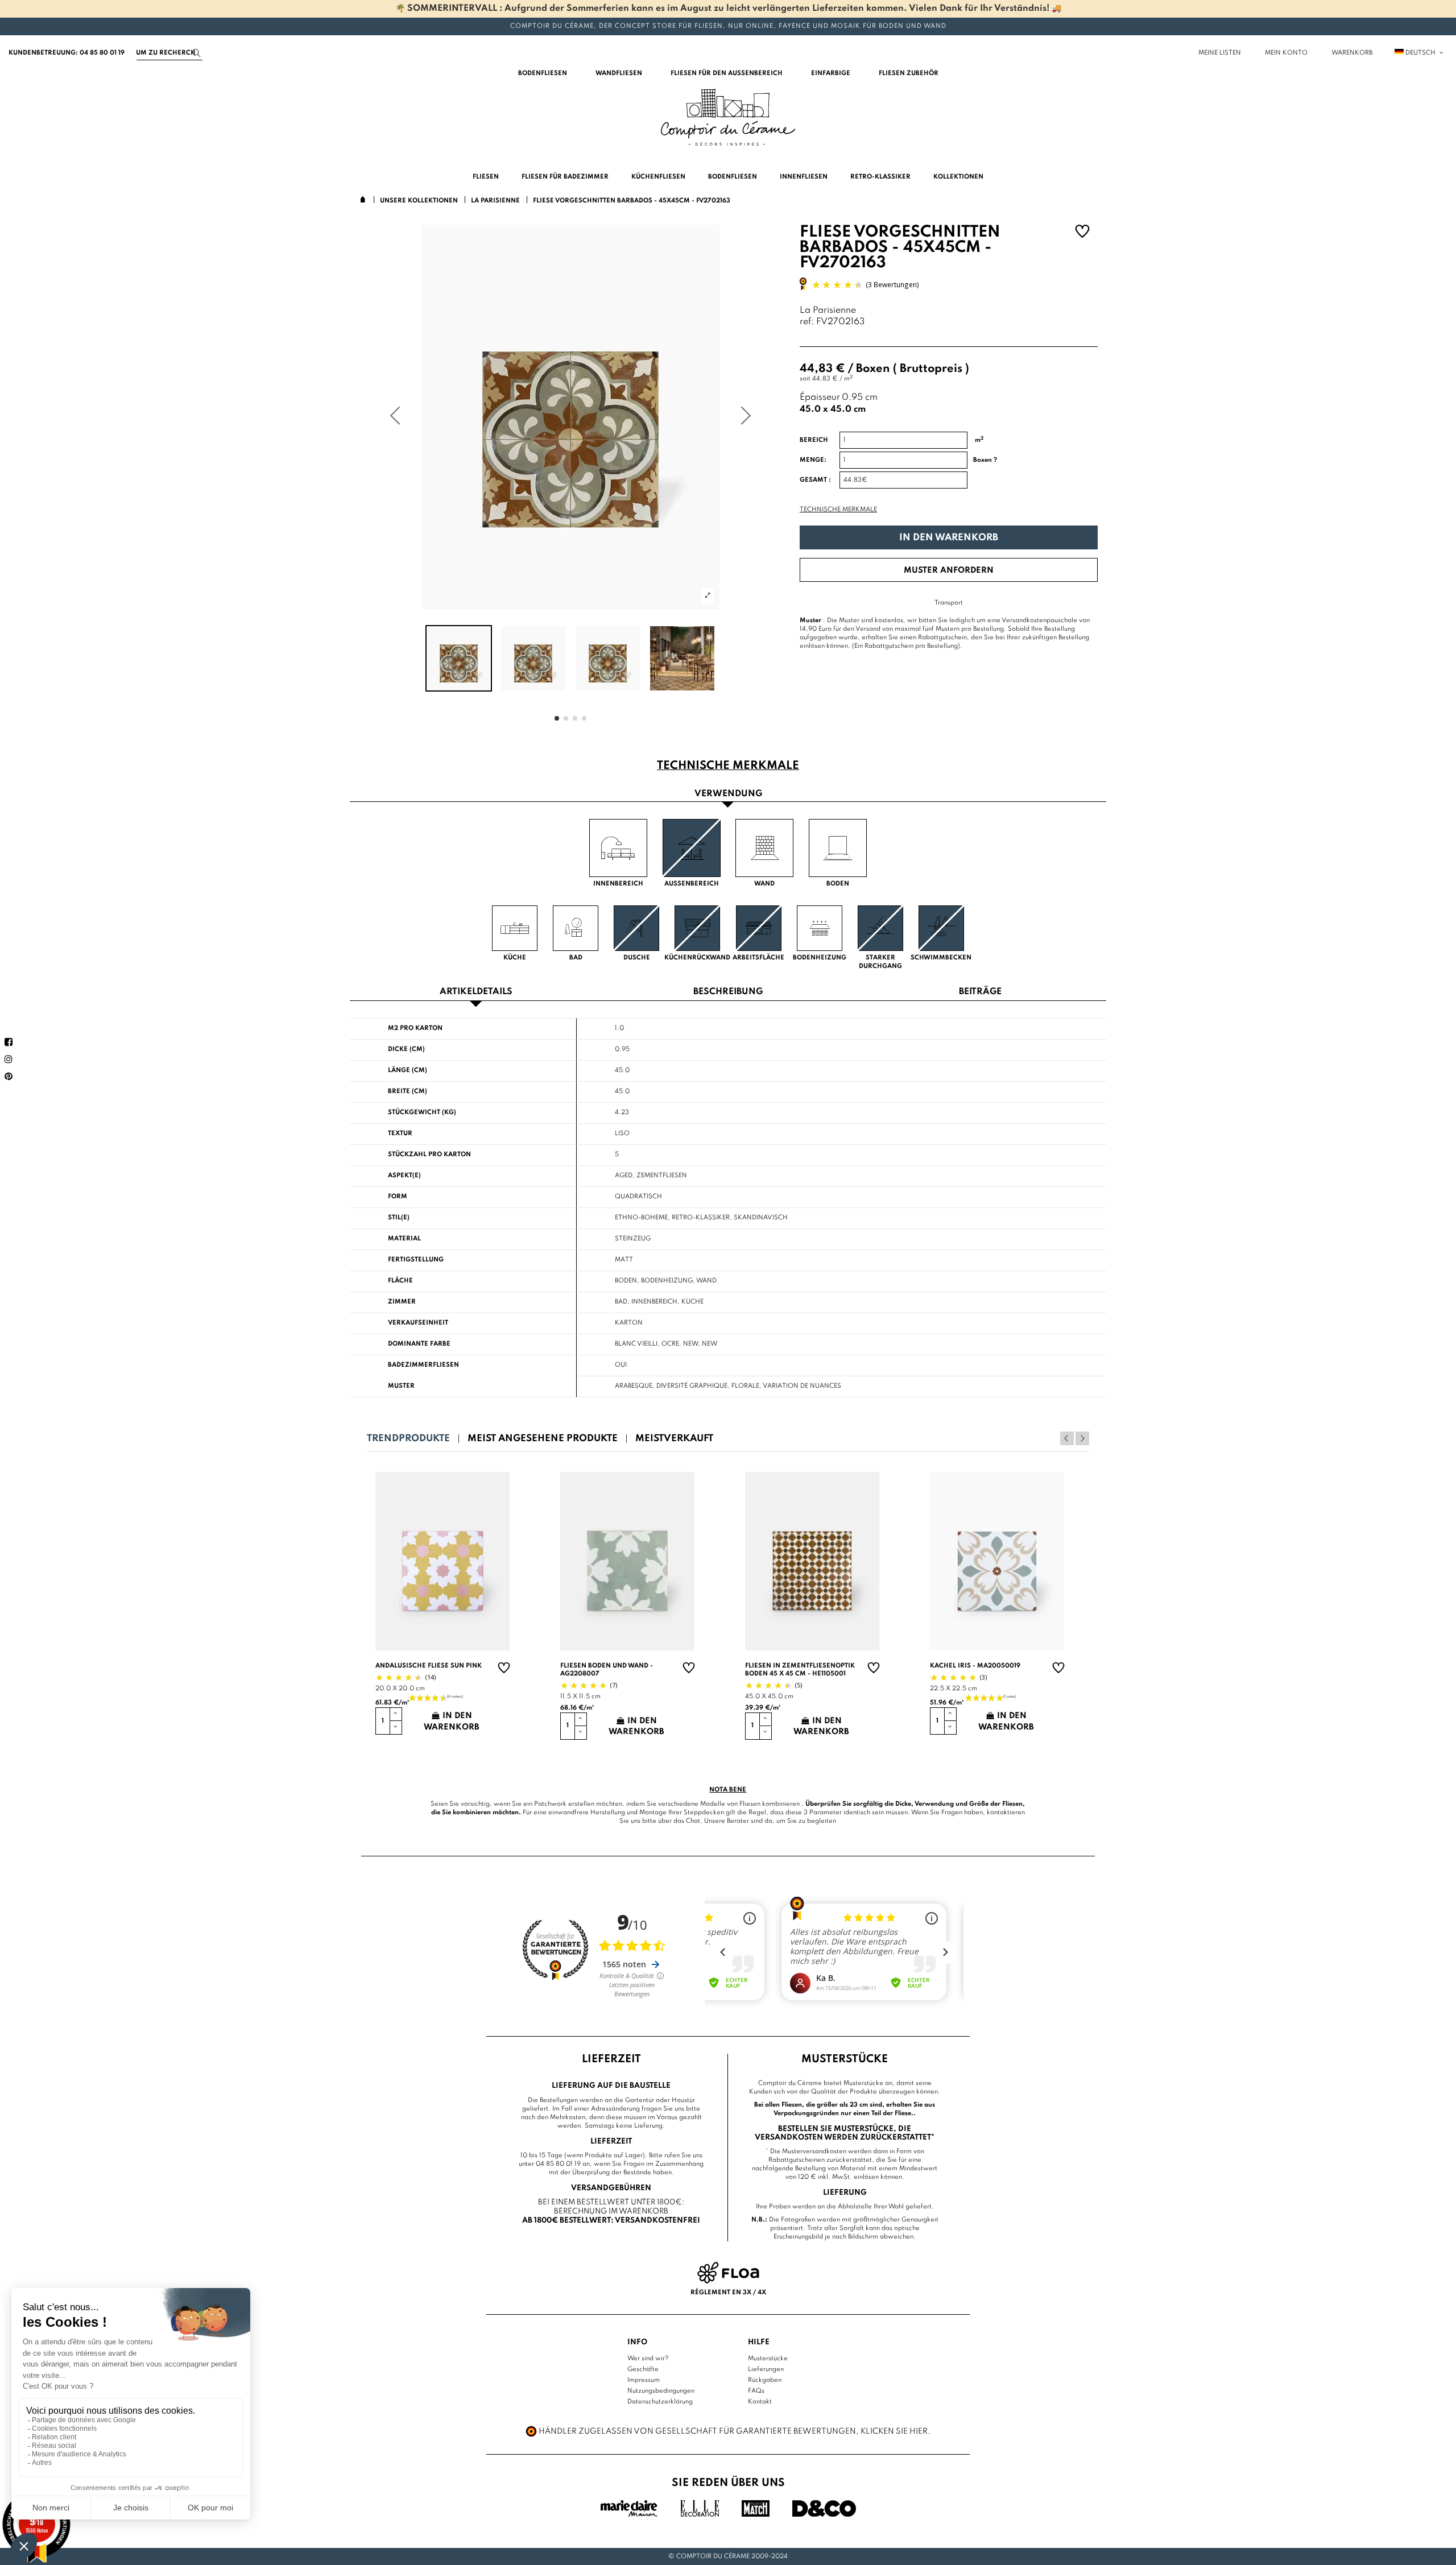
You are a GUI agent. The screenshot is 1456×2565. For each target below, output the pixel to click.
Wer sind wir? (648, 2359)
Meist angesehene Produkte (543, 1439)
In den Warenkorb (949, 538)
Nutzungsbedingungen (661, 2391)
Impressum (644, 2380)
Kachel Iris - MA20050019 (975, 1666)
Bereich (814, 440)
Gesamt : (815, 480)
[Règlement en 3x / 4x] (728, 2273)
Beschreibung (728, 992)
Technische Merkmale (838, 510)
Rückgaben (765, 2380)
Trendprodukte (408, 1439)
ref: (807, 322)
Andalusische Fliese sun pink (429, 1666)
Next (1082, 1438)
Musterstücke (768, 2359)
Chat (693, 1821)
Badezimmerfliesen (423, 1365)
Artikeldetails (476, 992)
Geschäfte (643, 2369)
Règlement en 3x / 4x (728, 2293)
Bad (621, 1302)
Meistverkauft (674, 1439)
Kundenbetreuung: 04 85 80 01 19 (67, 53)
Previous (1067, 1438)
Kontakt (760, 2402)
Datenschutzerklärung (660, 2402)
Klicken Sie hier (894, 2431)
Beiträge (980, 992)
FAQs (756, 2391)
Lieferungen (766, 2369)
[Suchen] (197, 53)
